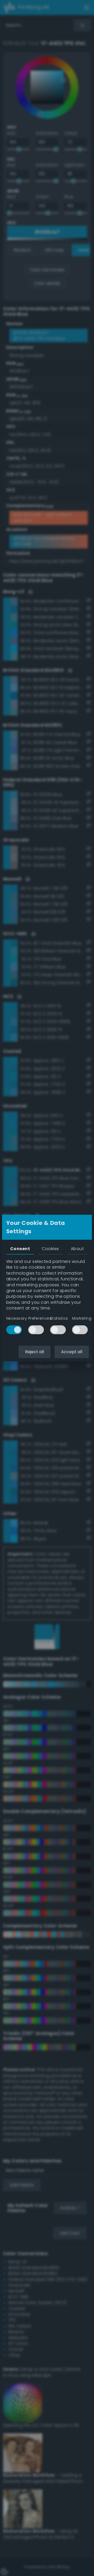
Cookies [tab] (50, 1249)
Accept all (72, 1352)
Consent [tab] (20, 1249)
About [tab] (77, 1249)
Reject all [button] (34, 1352)
